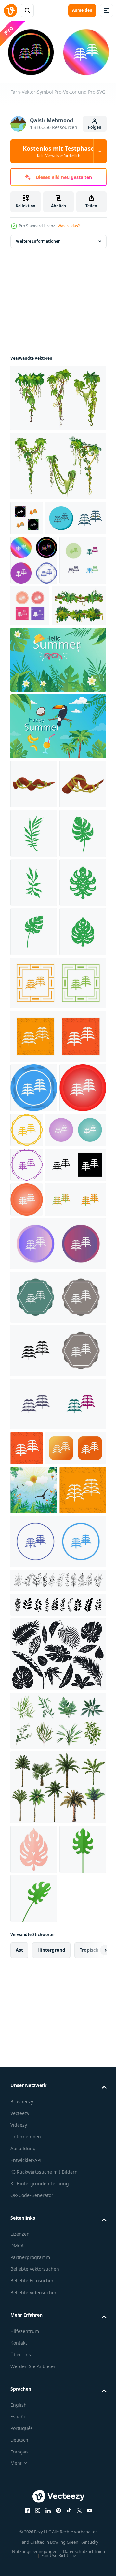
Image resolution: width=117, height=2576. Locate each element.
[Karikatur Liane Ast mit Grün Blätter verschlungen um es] (34, 920)
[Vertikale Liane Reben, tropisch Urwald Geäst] (57, 469)
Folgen (95, 127)
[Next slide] (91, 2485)
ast (19, 2485)
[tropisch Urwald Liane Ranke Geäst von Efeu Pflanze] (57, 400)
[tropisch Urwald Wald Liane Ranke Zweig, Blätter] (37, 692)
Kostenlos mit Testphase (58, 151)
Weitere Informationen (38, 244)
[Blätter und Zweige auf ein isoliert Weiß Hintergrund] (57, 2067)
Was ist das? (69, 226)
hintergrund (51, 2485)
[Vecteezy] (10, 10)
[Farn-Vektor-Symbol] (26, 521)
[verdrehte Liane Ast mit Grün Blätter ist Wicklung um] (34, 870)
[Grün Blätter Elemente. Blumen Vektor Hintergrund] (34, 1927)
